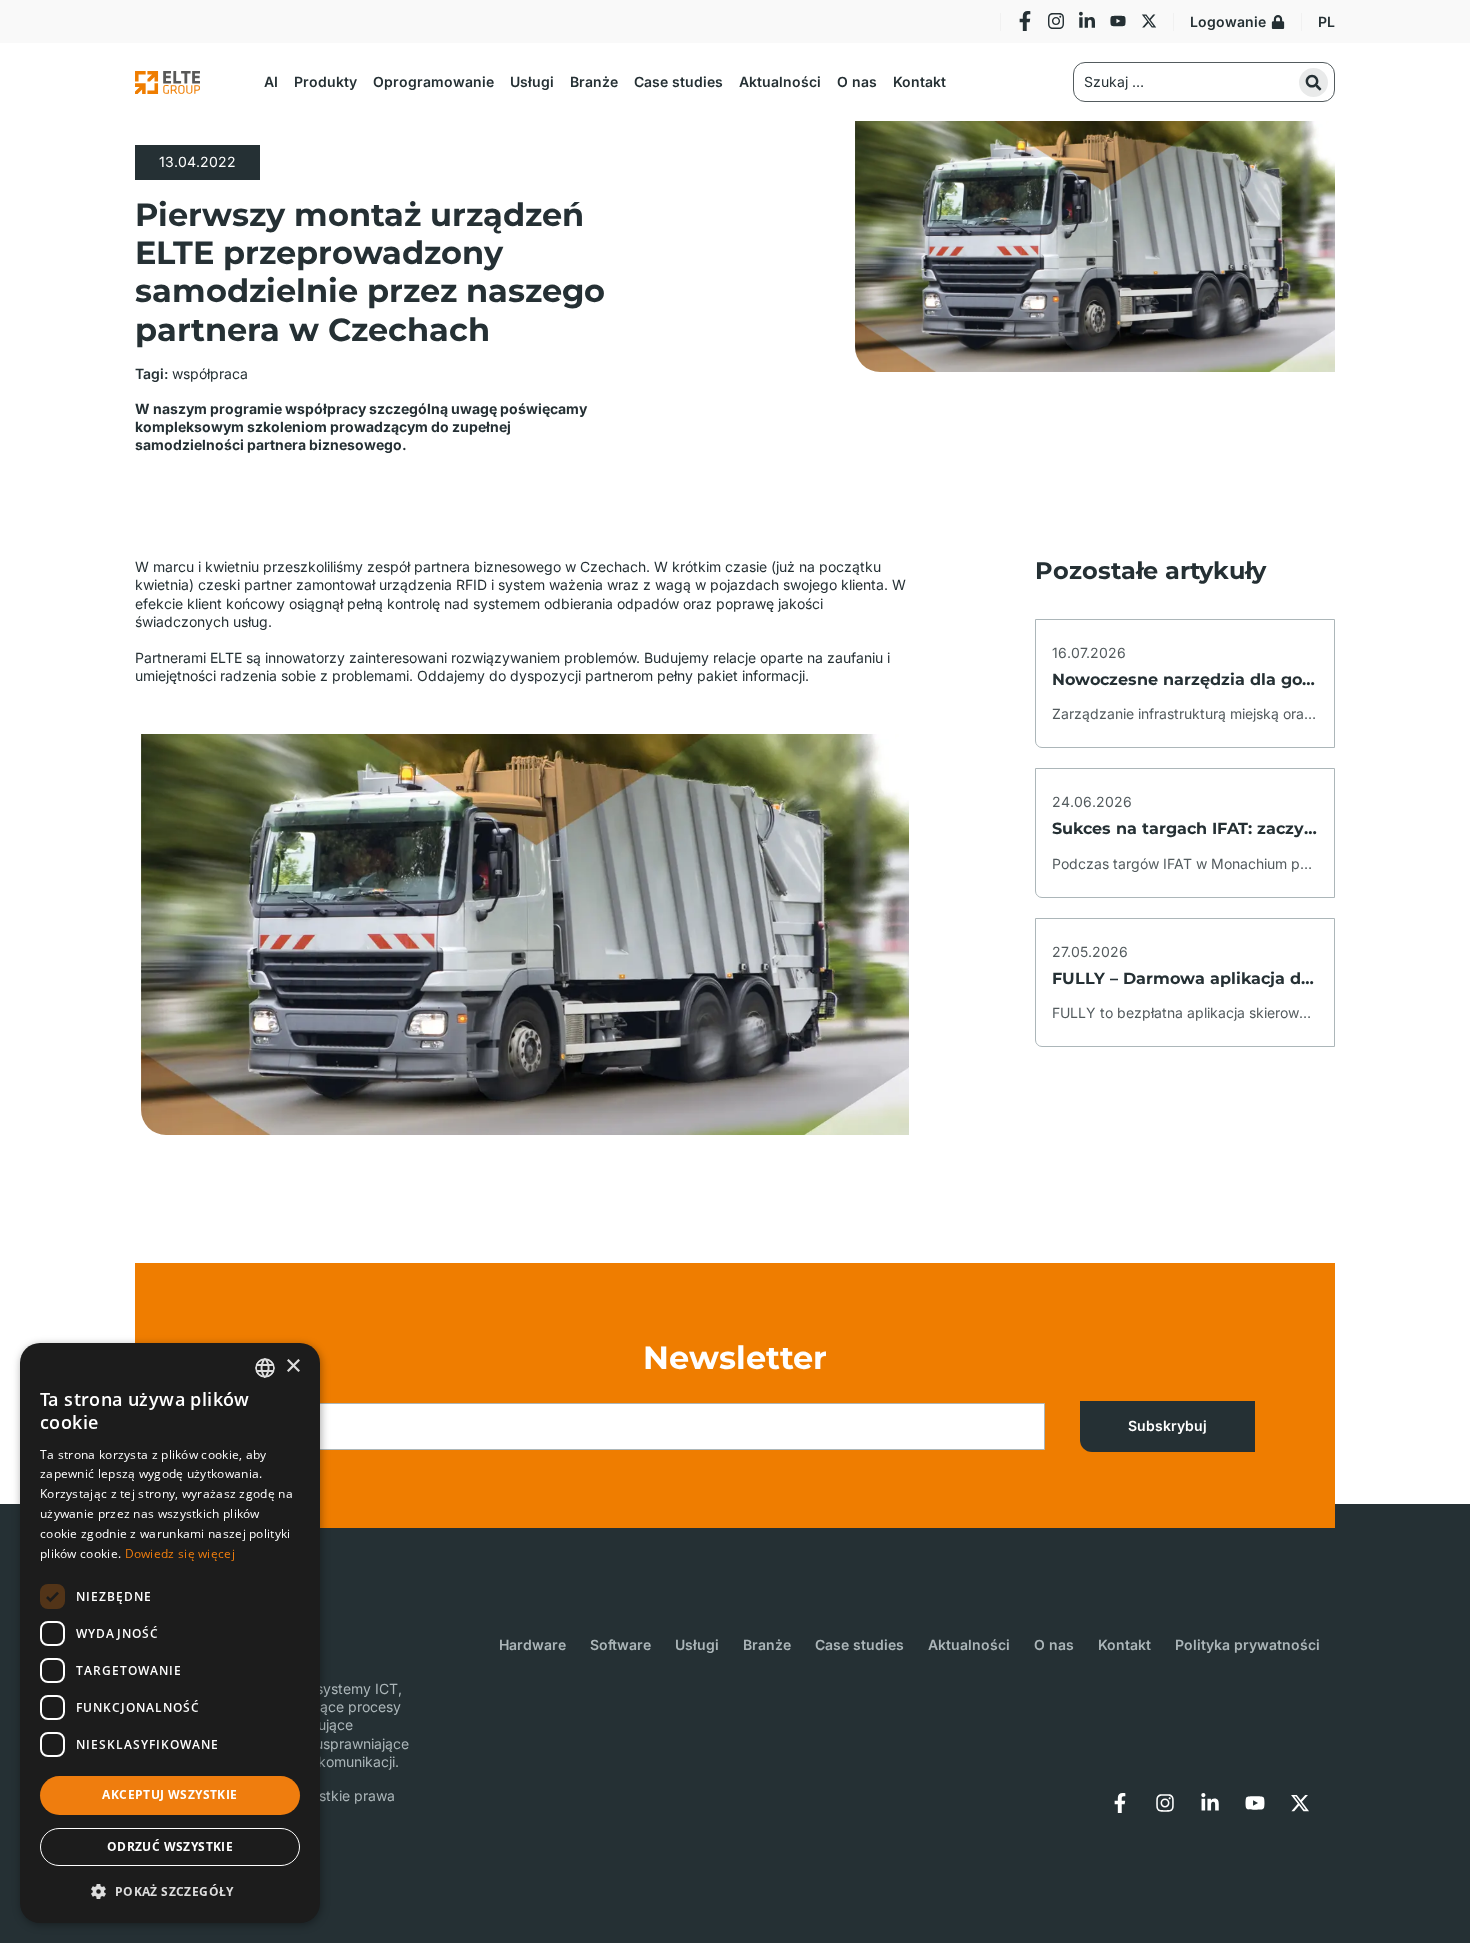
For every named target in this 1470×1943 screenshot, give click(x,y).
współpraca (210, 373)
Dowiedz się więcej (180, 1553)
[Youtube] (1118, 21)
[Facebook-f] (1025, 21)
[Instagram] (1056, 21)
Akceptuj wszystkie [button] (169, 1794)
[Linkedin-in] (1087, 21)
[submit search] (1313, 82)
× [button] (292, 1366)
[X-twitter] (1149, 21)
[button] (271, 82)
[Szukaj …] (1204, 82)
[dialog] (170, 1633)
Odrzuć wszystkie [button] (170, 1846)
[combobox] (265, 1368)
